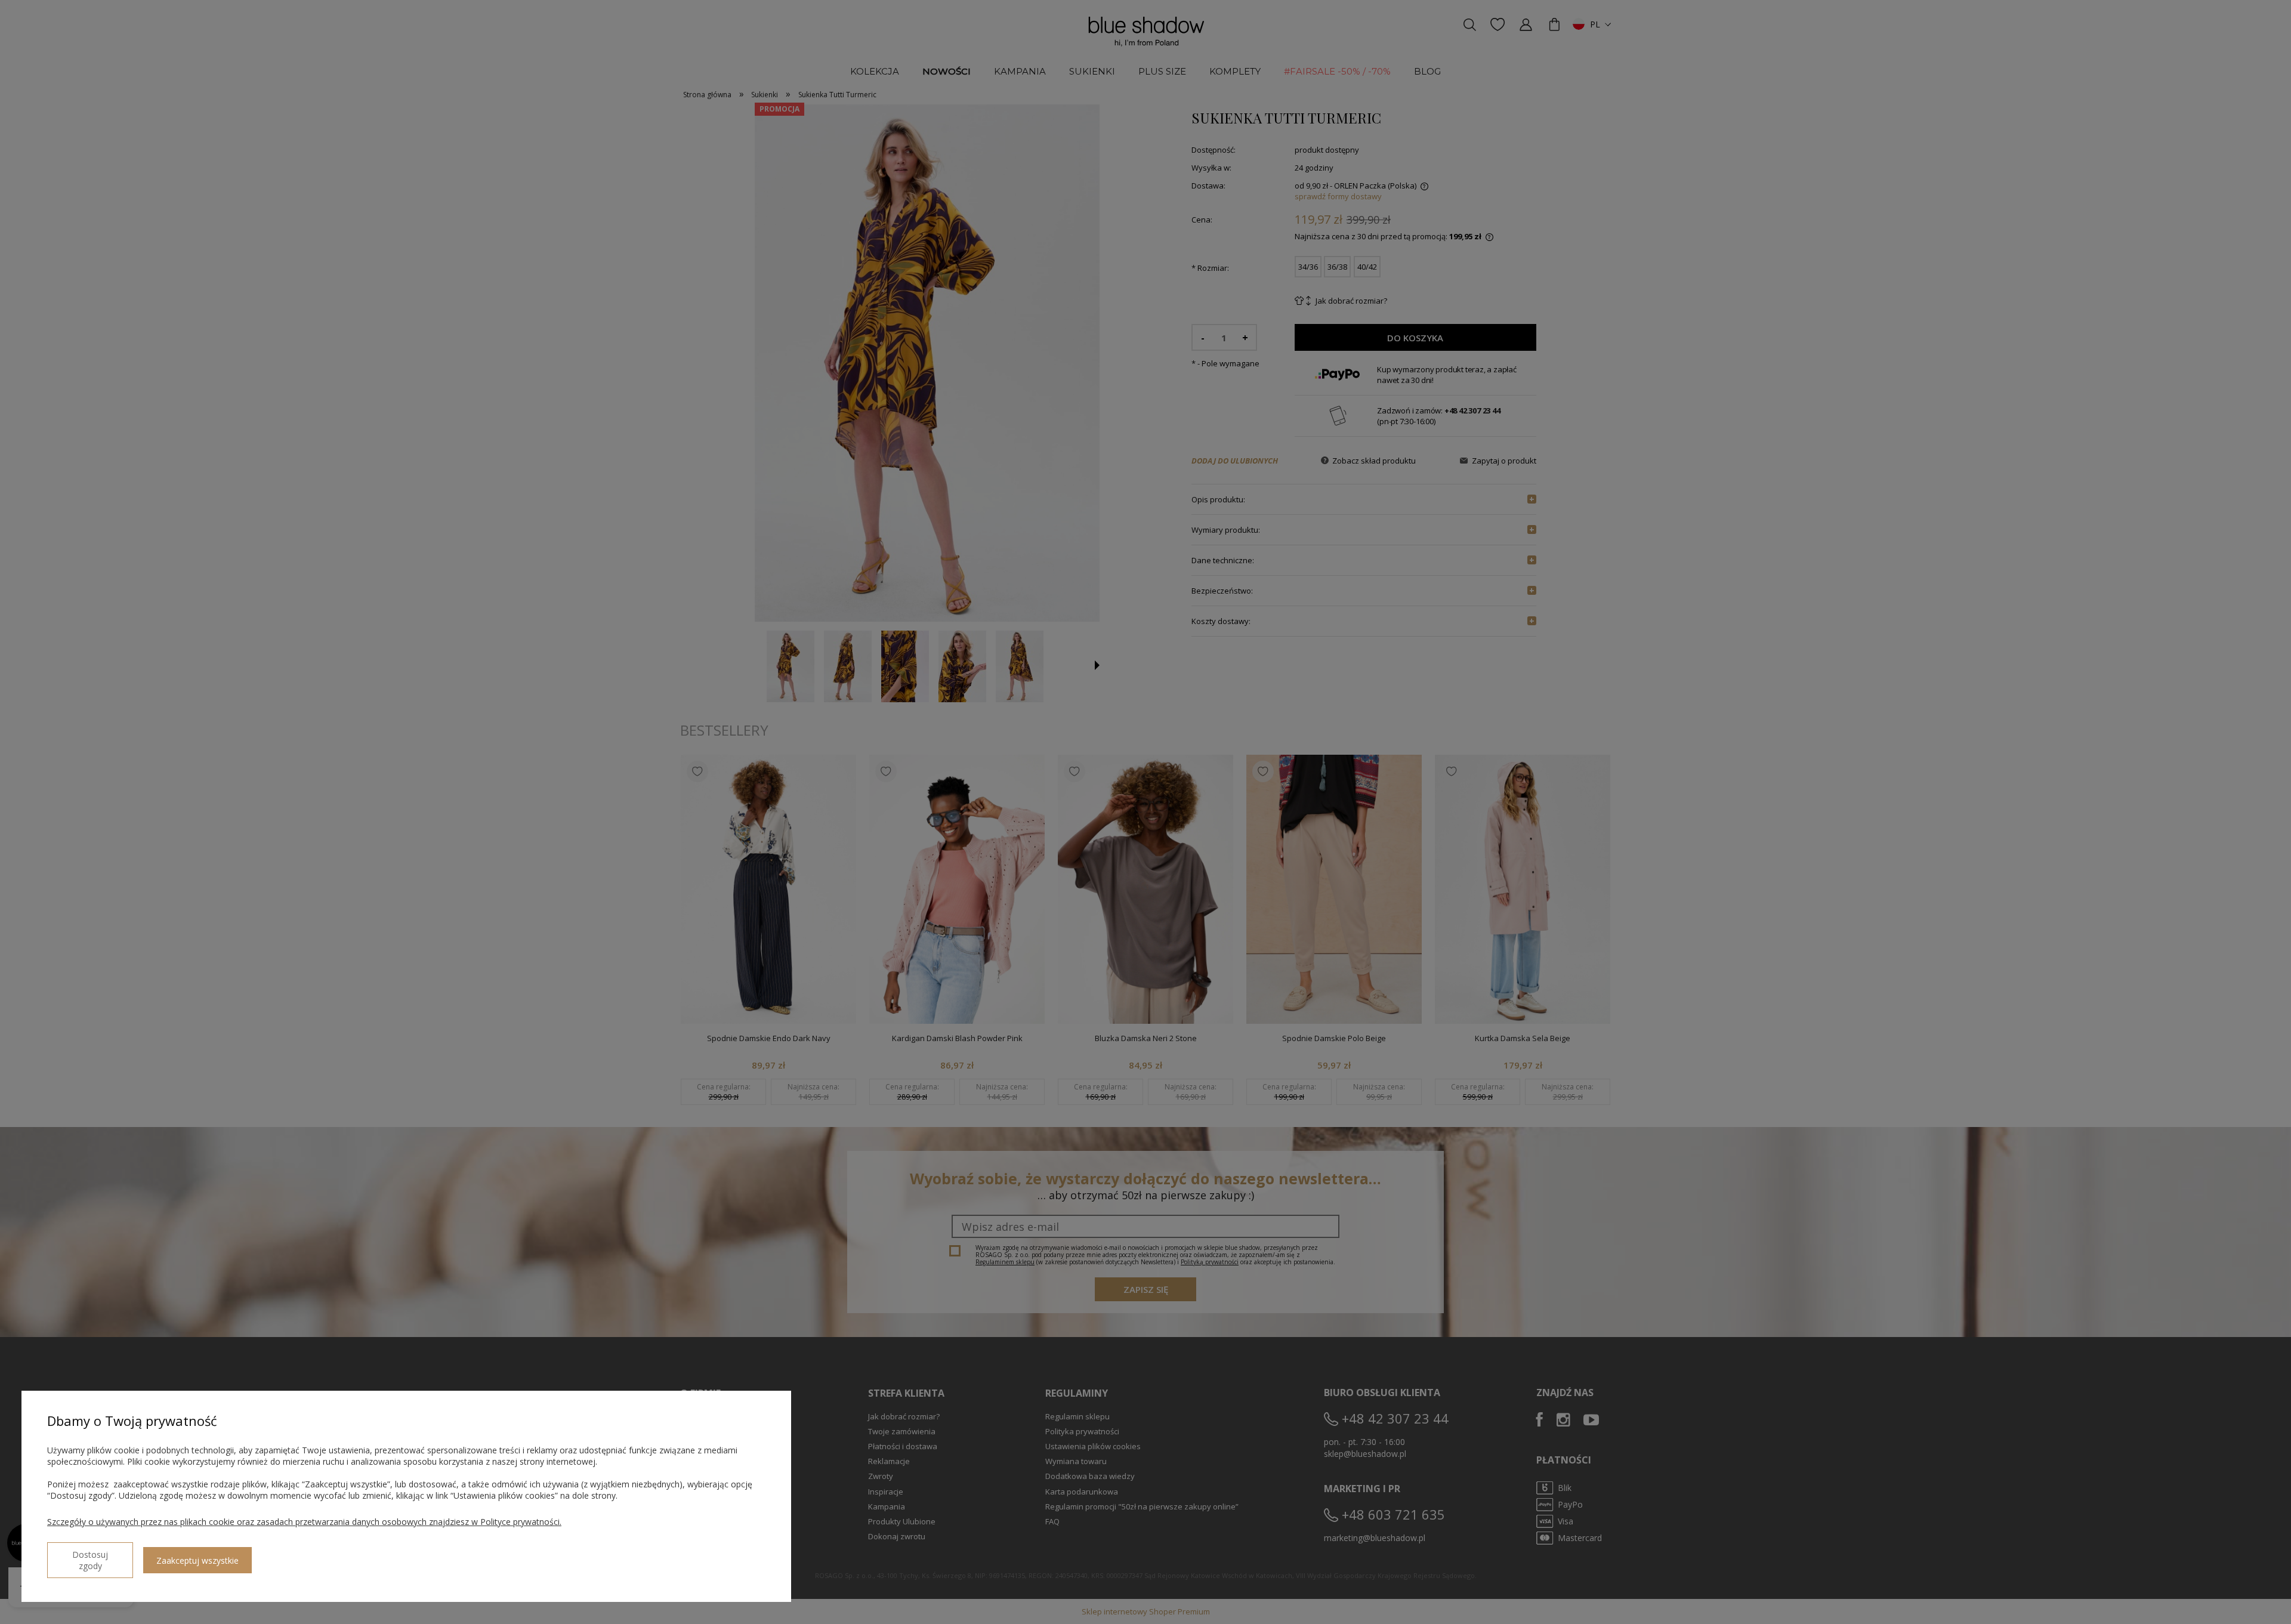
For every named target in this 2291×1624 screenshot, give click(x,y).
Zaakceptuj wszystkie (197, 1560)
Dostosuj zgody (90, 1560)
